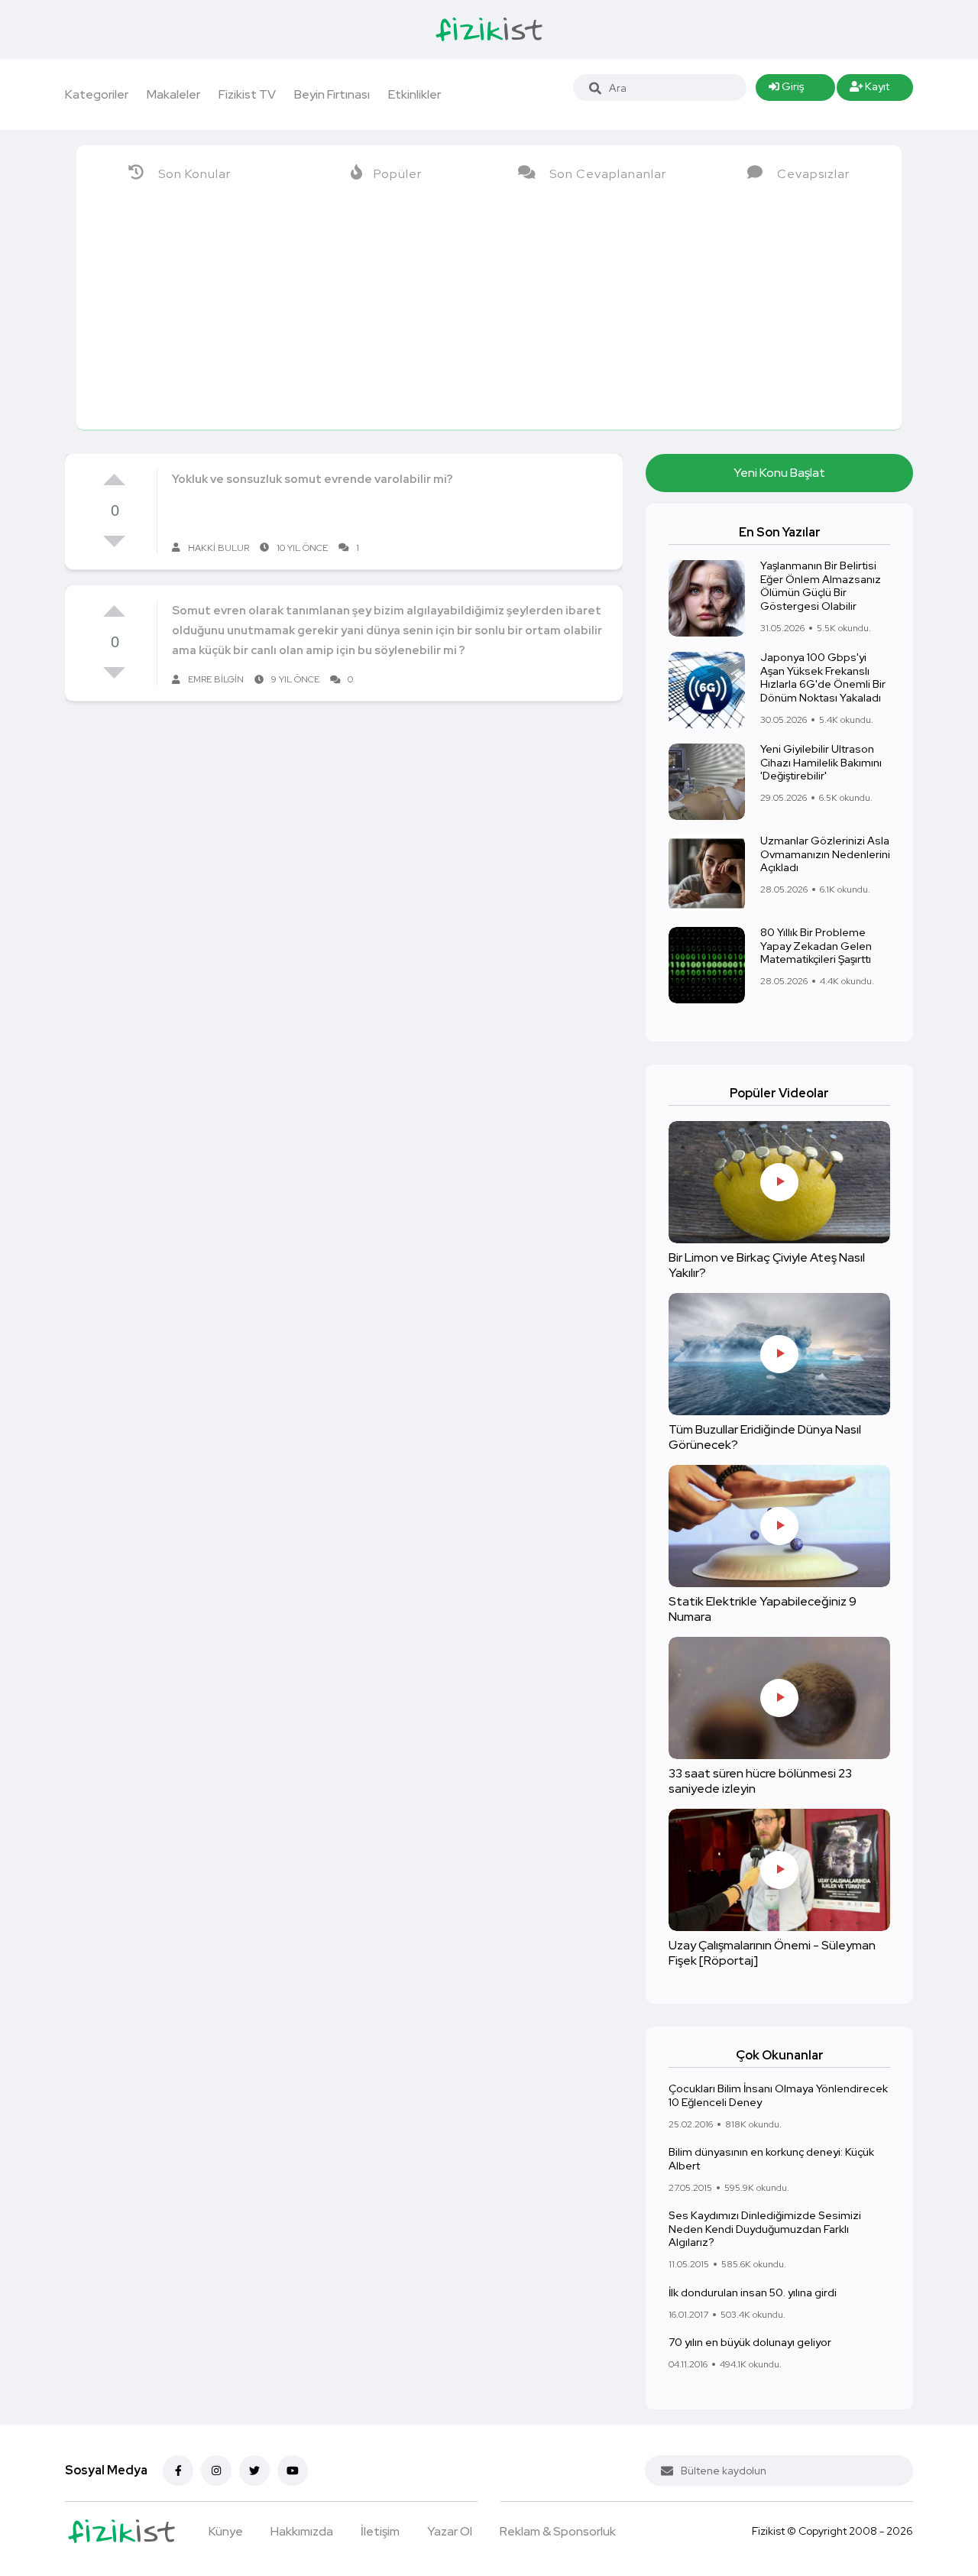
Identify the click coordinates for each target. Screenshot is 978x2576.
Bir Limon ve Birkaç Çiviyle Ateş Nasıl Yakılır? (767, 1266)
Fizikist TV (247, 94)
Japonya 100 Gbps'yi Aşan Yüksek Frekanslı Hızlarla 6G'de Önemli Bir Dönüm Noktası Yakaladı (823, 678)
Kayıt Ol (870, 90)
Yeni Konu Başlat (779, 473)
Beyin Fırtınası (332, 94)
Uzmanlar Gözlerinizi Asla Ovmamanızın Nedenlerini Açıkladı (825, 854)
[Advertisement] (489, 315)
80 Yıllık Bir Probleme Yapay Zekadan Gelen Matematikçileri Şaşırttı (816, 946)
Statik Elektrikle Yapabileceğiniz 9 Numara (763, 1610)
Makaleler (173, 94)
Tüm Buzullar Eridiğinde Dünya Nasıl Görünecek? (765, 1438)
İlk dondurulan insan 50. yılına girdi (753, 2292)
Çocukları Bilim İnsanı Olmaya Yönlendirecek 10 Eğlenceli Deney (778, 2096)
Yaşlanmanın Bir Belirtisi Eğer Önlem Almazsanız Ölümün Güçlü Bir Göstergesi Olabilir (821, 586)
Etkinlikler (415, 94)
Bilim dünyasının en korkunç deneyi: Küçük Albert (771, 2159)
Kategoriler (97, 94)
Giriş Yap (786, 90)
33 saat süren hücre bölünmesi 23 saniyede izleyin (760, 1782)
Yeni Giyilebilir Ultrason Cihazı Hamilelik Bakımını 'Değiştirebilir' (821, 763)
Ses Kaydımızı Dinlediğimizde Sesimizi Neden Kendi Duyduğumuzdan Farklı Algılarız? (765, 2229)
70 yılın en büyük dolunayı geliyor (750, 2343)
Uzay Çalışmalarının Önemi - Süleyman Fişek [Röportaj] (772, 1954)
